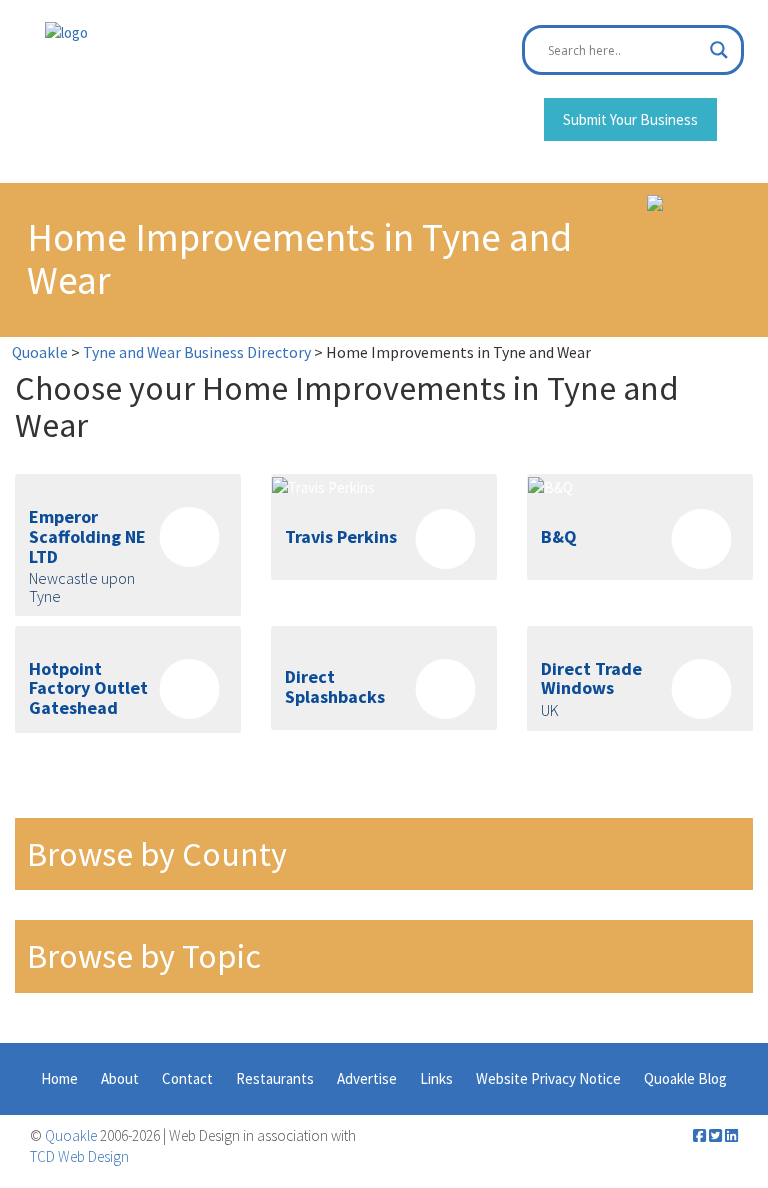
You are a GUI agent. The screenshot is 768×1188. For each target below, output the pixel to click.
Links (436, 1078)
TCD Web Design (79, 1156)
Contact (187, 1078)
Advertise (367, 1078)
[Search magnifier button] (719, 50)
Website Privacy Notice (548, 1078)
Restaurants (275, 1078)
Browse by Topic (144, 956)
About (120, 1078)
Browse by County (157, 854)
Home (59, 1078)
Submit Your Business (630, 119)
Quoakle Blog (685, 1078)
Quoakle (71, 1135)
